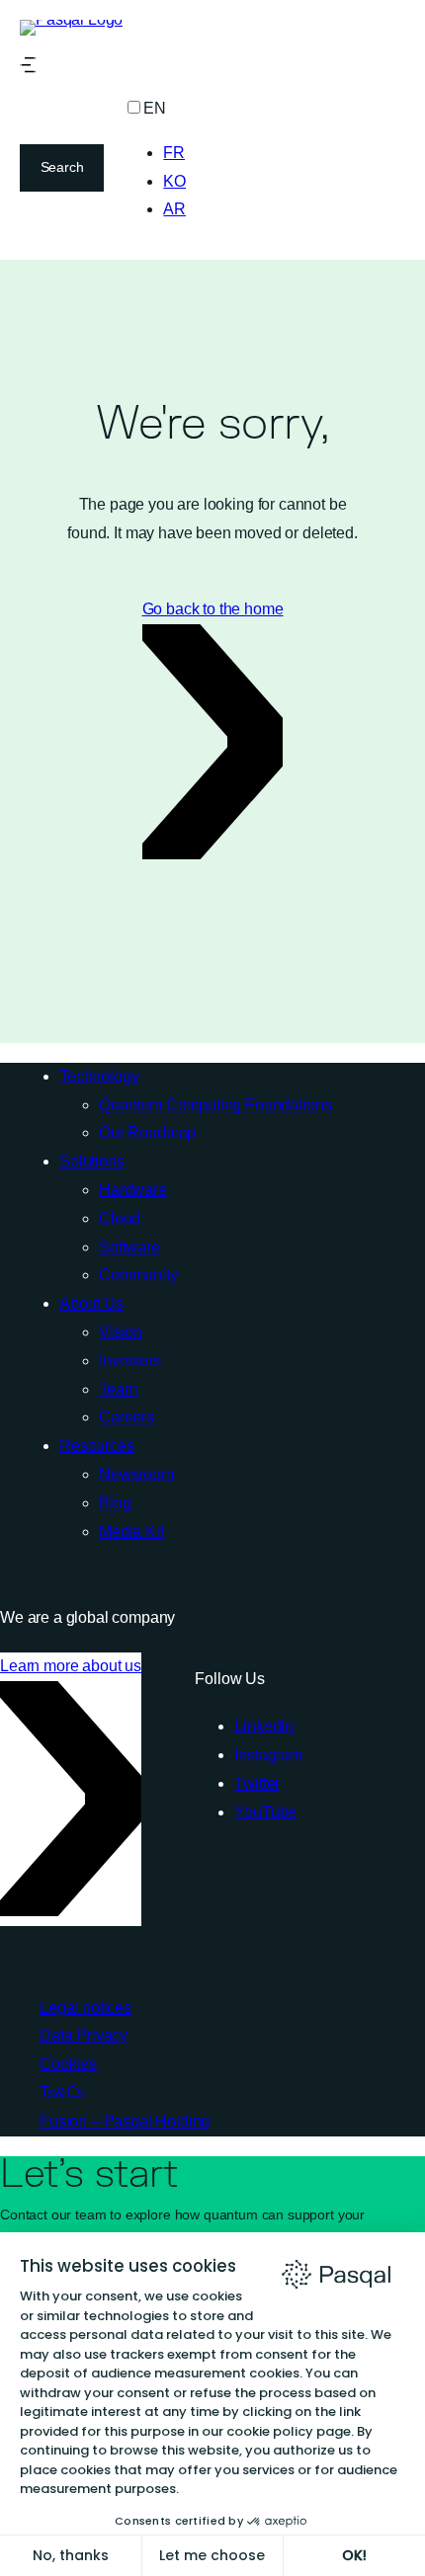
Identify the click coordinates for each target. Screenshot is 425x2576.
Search (62, 167)
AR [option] (174, 209)
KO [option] (174, 181)
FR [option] (174, 153)
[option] (174, 154)
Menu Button (28, 65)
